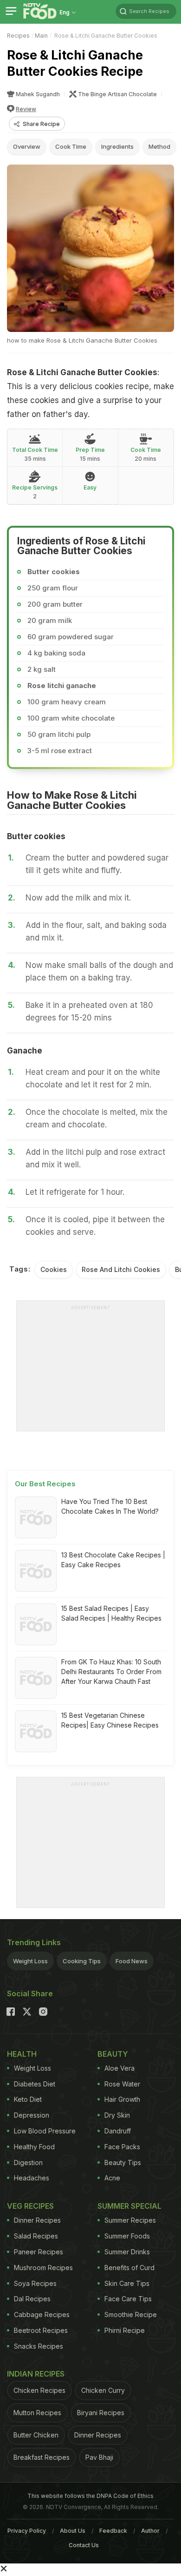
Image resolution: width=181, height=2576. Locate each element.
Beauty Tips (123, 2162)
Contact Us (84, 2545)
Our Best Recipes (45, 1484)
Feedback (113, 2531)
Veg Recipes (30, 2206)
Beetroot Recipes (41, 2330)
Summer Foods (127, 2236)
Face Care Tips (128, 2299)
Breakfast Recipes (42, 2457)
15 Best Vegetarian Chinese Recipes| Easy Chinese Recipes (110, 1720)
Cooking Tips (82, 1961)
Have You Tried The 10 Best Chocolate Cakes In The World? (110, 1506)
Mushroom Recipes (43, 2268)
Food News (132, 1961)
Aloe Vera (120, 2068)
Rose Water (122, 2084)
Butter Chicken (36, 2435)
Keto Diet (28, 2099)
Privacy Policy (27, 2531)
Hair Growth (122, 2099)
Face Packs (122, 2147)
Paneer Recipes (39, 2252)
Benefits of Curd (129, 2268)
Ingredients (117, 146)
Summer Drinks (127, 2252)
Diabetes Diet (35, 2084)
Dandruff (118, 2131)
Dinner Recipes (37, 2220)
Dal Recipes (32, 2299)
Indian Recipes (36, 2374)
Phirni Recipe (125, 2330)
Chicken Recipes (39, 2390)
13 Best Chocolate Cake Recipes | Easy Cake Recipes (113, 1560)
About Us (73, 2531)
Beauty (113, 2054)
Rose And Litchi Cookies (121, 1269)
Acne (112, 2178)
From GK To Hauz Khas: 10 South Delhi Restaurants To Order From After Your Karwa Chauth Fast (111, 1672)
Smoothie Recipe (131, 2314)
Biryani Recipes (101, 2413)
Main (41, 36)
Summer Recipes (130, 2220)
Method (159, 146)
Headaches (32, 2178)
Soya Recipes (35, 2283)
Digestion (28, 2162)
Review (26, 109)
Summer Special (129, 2206)
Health (22, 2054)
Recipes (18, 36)
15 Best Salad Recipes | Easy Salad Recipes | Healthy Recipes (111, 1613)
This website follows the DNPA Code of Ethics (90, 2496)
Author (150, 2531)
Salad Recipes (36, 2236)
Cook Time (71, 146)
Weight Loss (30, 1961)
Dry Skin (117, 2115)
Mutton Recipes (37, 2413)
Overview (27, 146)
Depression (32, 2115)
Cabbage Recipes (42, 2314)
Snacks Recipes (39, 2346)
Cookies (54, 1269)
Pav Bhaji (99, 2457)
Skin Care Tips (127, 2283)
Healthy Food (34, 2147)
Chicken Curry (103, 2390)
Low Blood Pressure (45, 2131)
